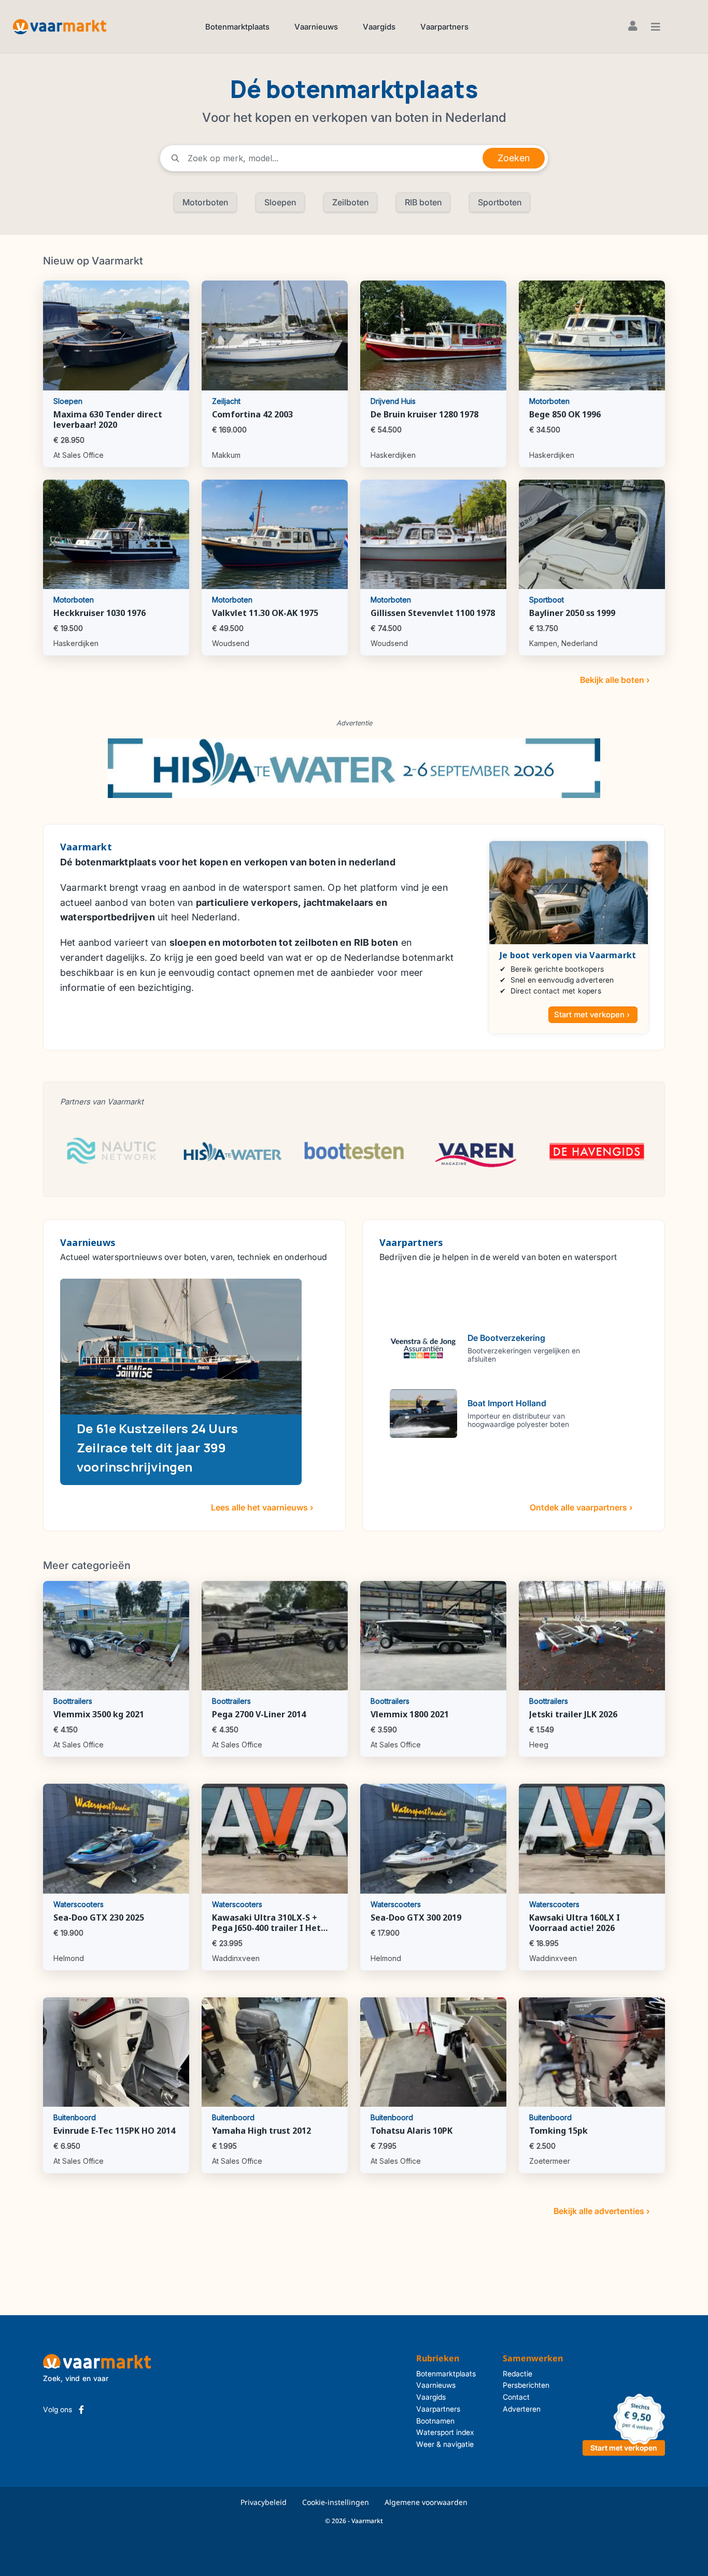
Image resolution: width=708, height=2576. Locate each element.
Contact (516, 2397)
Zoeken (514, 158)
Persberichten (526, 2385)
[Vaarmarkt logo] (60, 26)
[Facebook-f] (81, 2410)
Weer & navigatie (445, 2444)
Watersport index (445, 2432)
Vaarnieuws (316, 27)
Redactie (518, 2374)
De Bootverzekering (506, 1338)
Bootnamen (435, 2421)
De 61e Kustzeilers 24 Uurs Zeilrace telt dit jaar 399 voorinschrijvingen (157, 1447)
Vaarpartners (444, 27)
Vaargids (379, 27)
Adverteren (522, 2409)
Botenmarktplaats (237, 27)
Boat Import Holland (507, 1403)
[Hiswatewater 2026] (354, 768)
